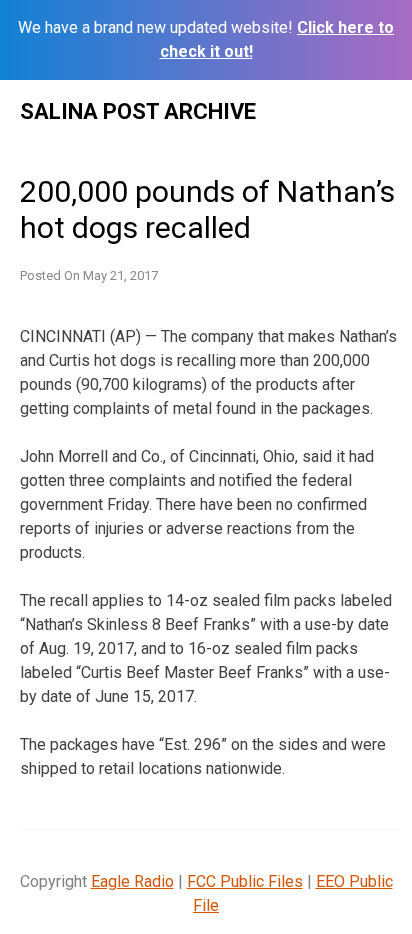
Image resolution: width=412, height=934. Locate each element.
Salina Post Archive (138, 111)
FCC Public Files (245, 881)
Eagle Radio (132, 881)
